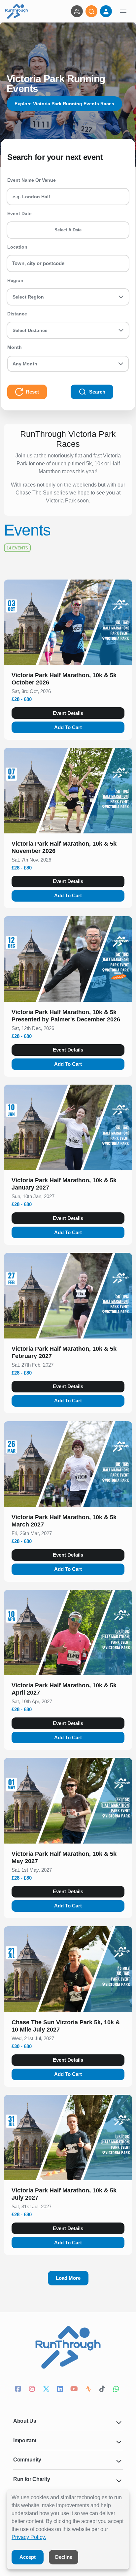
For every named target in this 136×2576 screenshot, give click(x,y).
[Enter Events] (77, 11)
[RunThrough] (17, 11)
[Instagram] (33, 2390)
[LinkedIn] (61, 2390)
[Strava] (89, 2390)
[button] (68, 680)
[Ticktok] (103, 2390)
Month (15, 347)
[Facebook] (19, 2390)
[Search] (91, 11)
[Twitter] (47, 2390)
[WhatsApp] (117, 2390)
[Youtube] (75, 2390)
